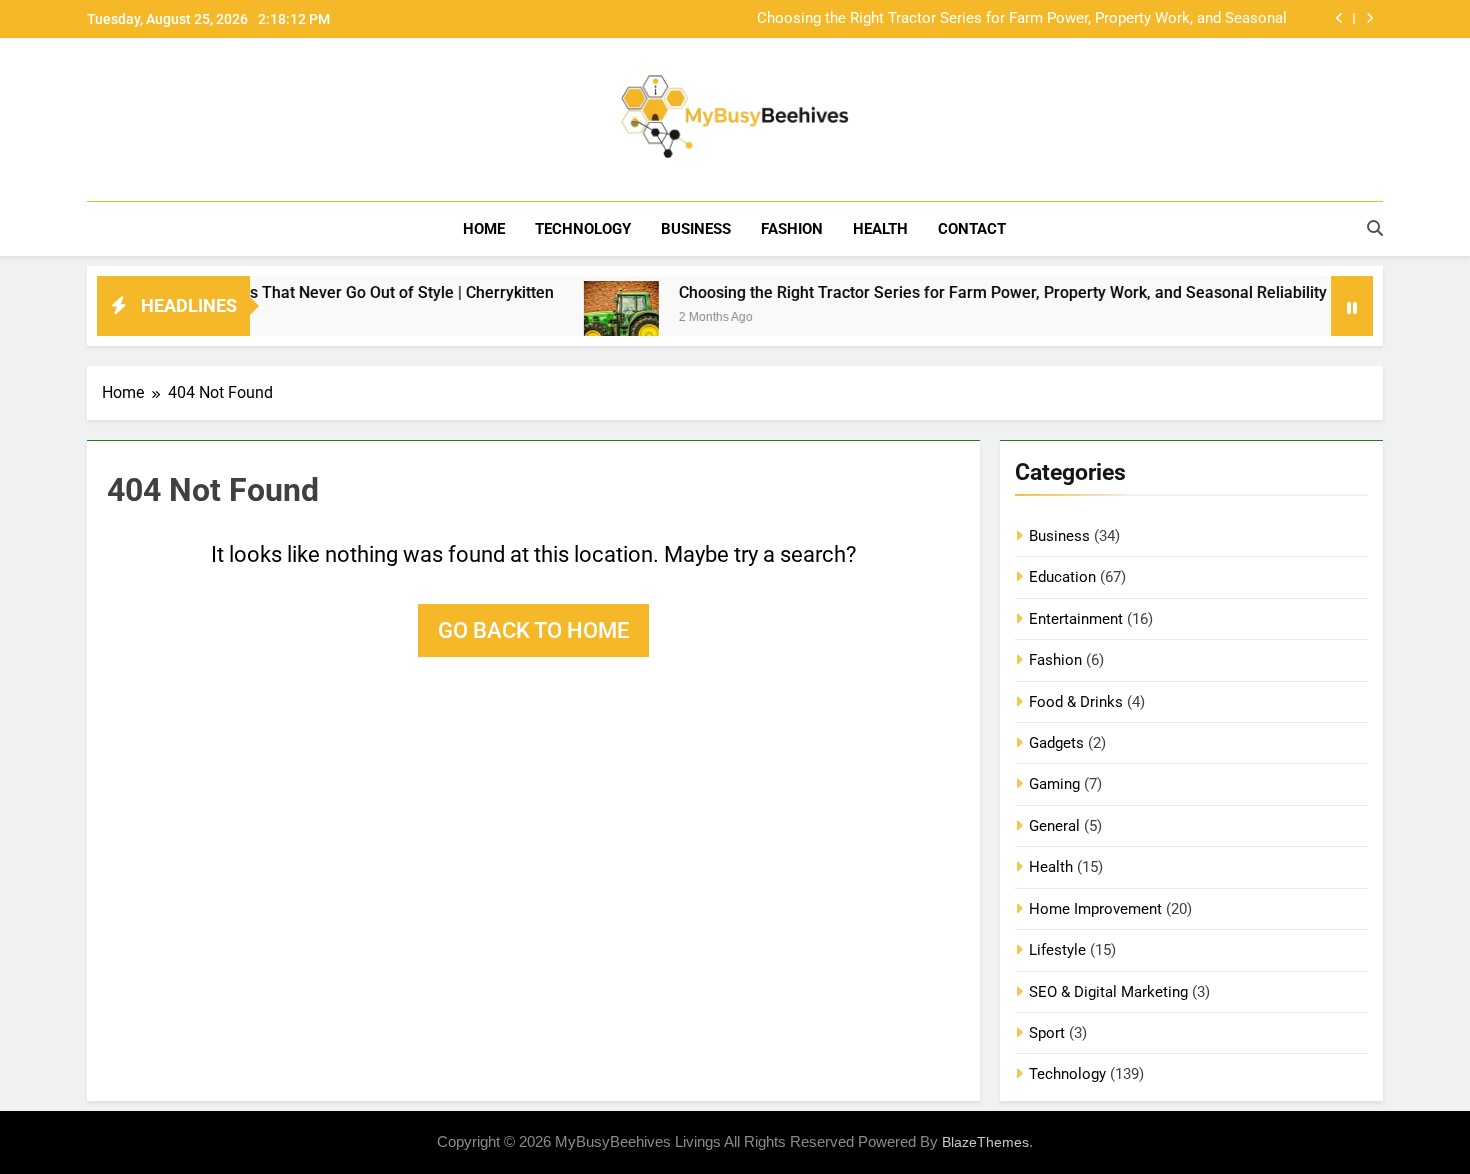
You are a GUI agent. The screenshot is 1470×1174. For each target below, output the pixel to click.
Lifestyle (1057, 950)
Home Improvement (1095, 909)
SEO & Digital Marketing (1108, 992)
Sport (1047, 1033)
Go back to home (533, 630)
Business (696, 229)
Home (484, 229)
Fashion (792, 229)
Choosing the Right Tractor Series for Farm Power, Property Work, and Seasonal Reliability (1022, 19)
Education (1062, 577)
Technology (583, 229)
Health (880, 229)
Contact (972, 229)
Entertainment (1076, 619)
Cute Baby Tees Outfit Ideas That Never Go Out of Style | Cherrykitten (278, 292)
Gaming (1054, 784)
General (1054, 826)
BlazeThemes (985, 1142)
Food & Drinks (1076, 702)
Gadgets (1056, 743)
